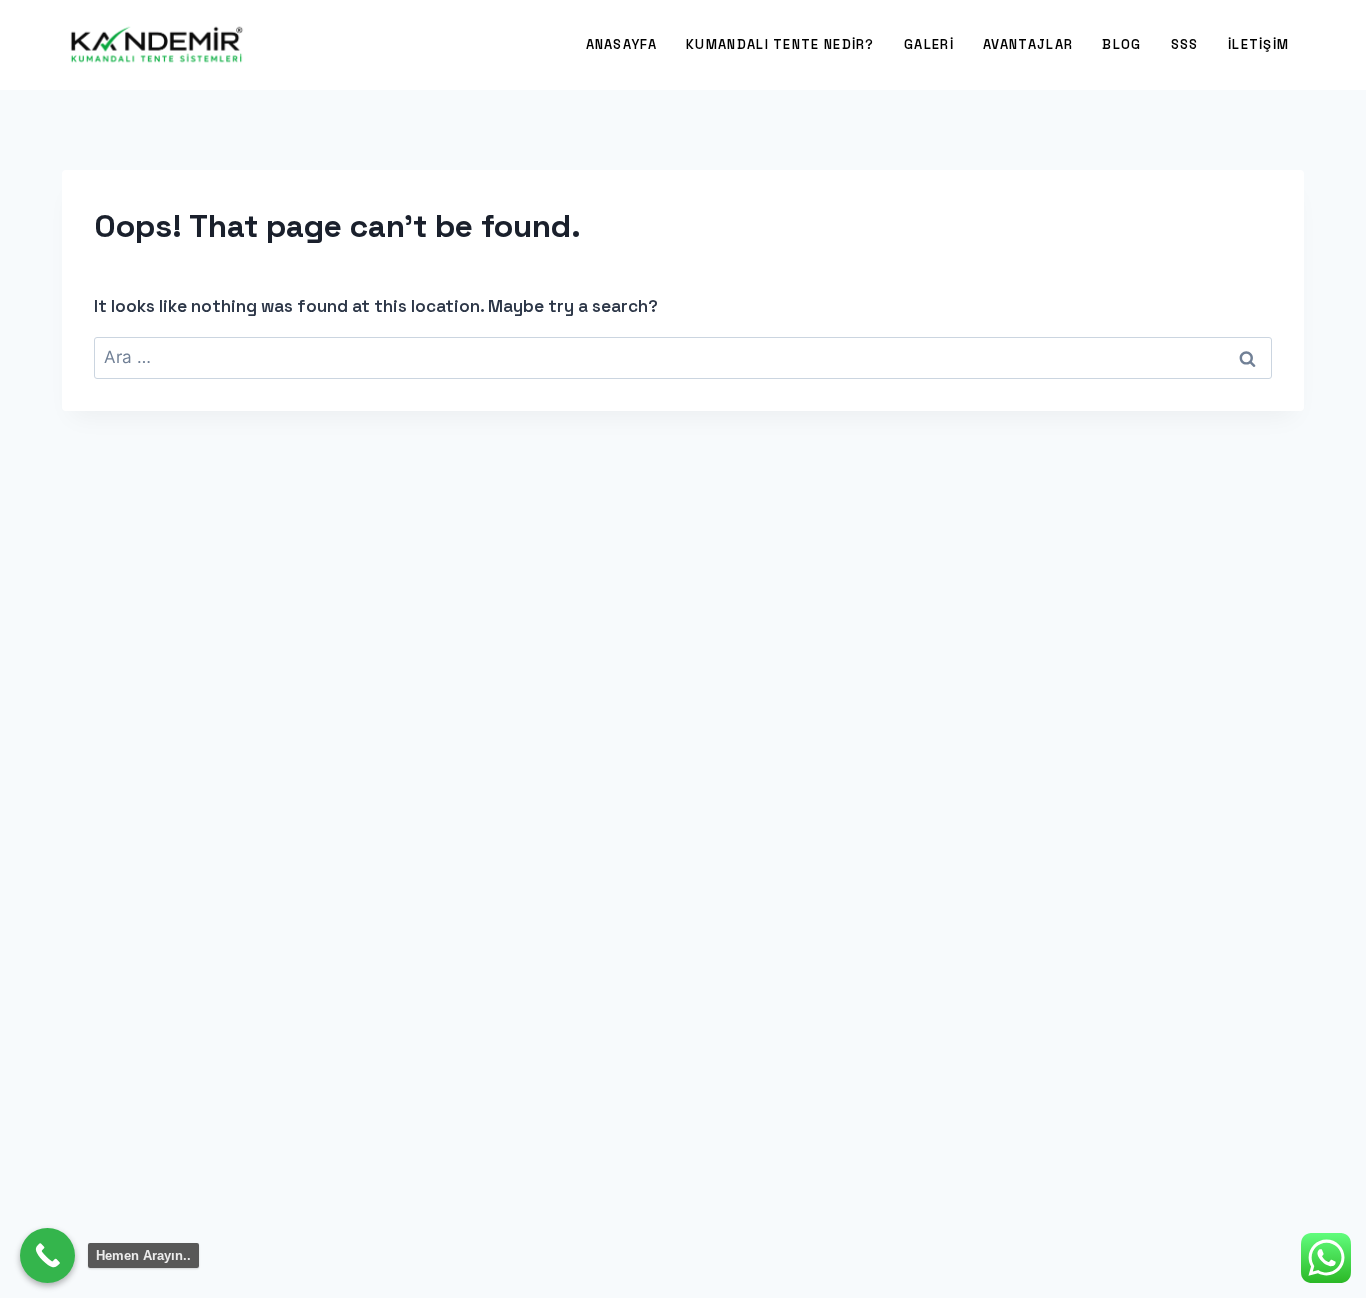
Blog (1121, 44)
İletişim (1258, 44)
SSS (1185, 44)
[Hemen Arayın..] (47, 1255)
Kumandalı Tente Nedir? (780, 44)
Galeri (929, 44)
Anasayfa (621, 44)
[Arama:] (683, 357)
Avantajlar (1028, 44)
